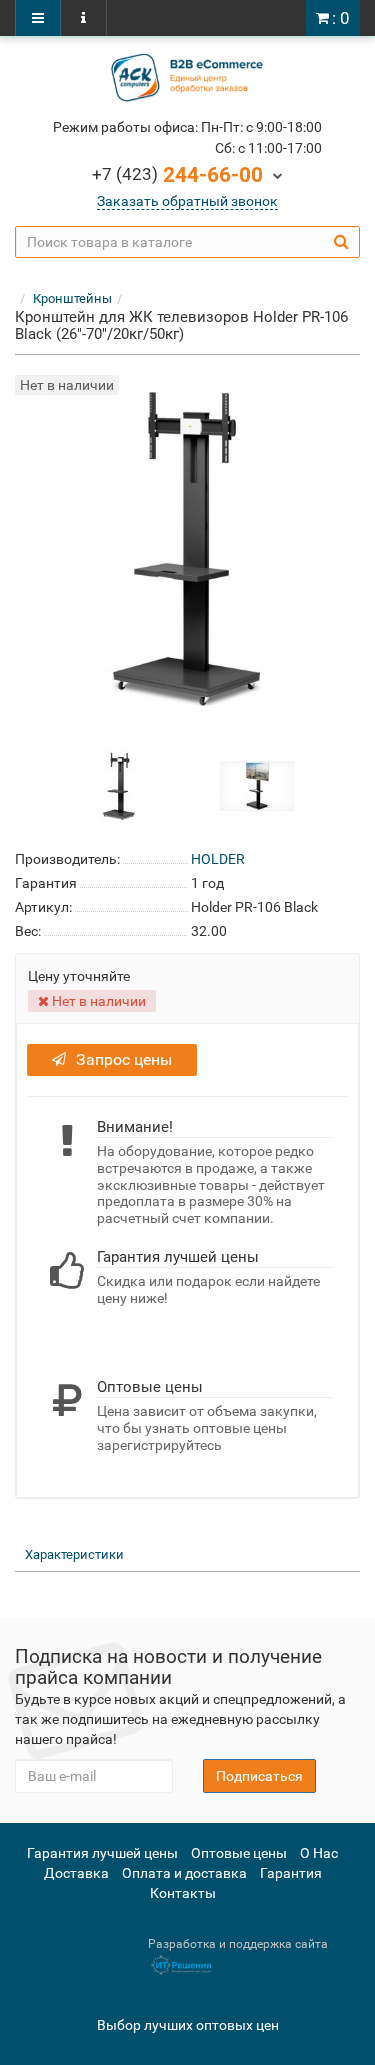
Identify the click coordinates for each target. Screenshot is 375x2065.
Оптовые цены (239, 1853)
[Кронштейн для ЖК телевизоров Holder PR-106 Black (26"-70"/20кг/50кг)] (119, 785)
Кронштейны (72, 298)
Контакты (183, 1893)
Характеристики (74, 1554)
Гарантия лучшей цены (102, 1853)
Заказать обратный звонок (187, 201)
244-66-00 (177, 175)
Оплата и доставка (184, 1873)
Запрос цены (124, 1059)
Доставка (76, 1873)
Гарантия (291, 1873)
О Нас (319, 1853)
